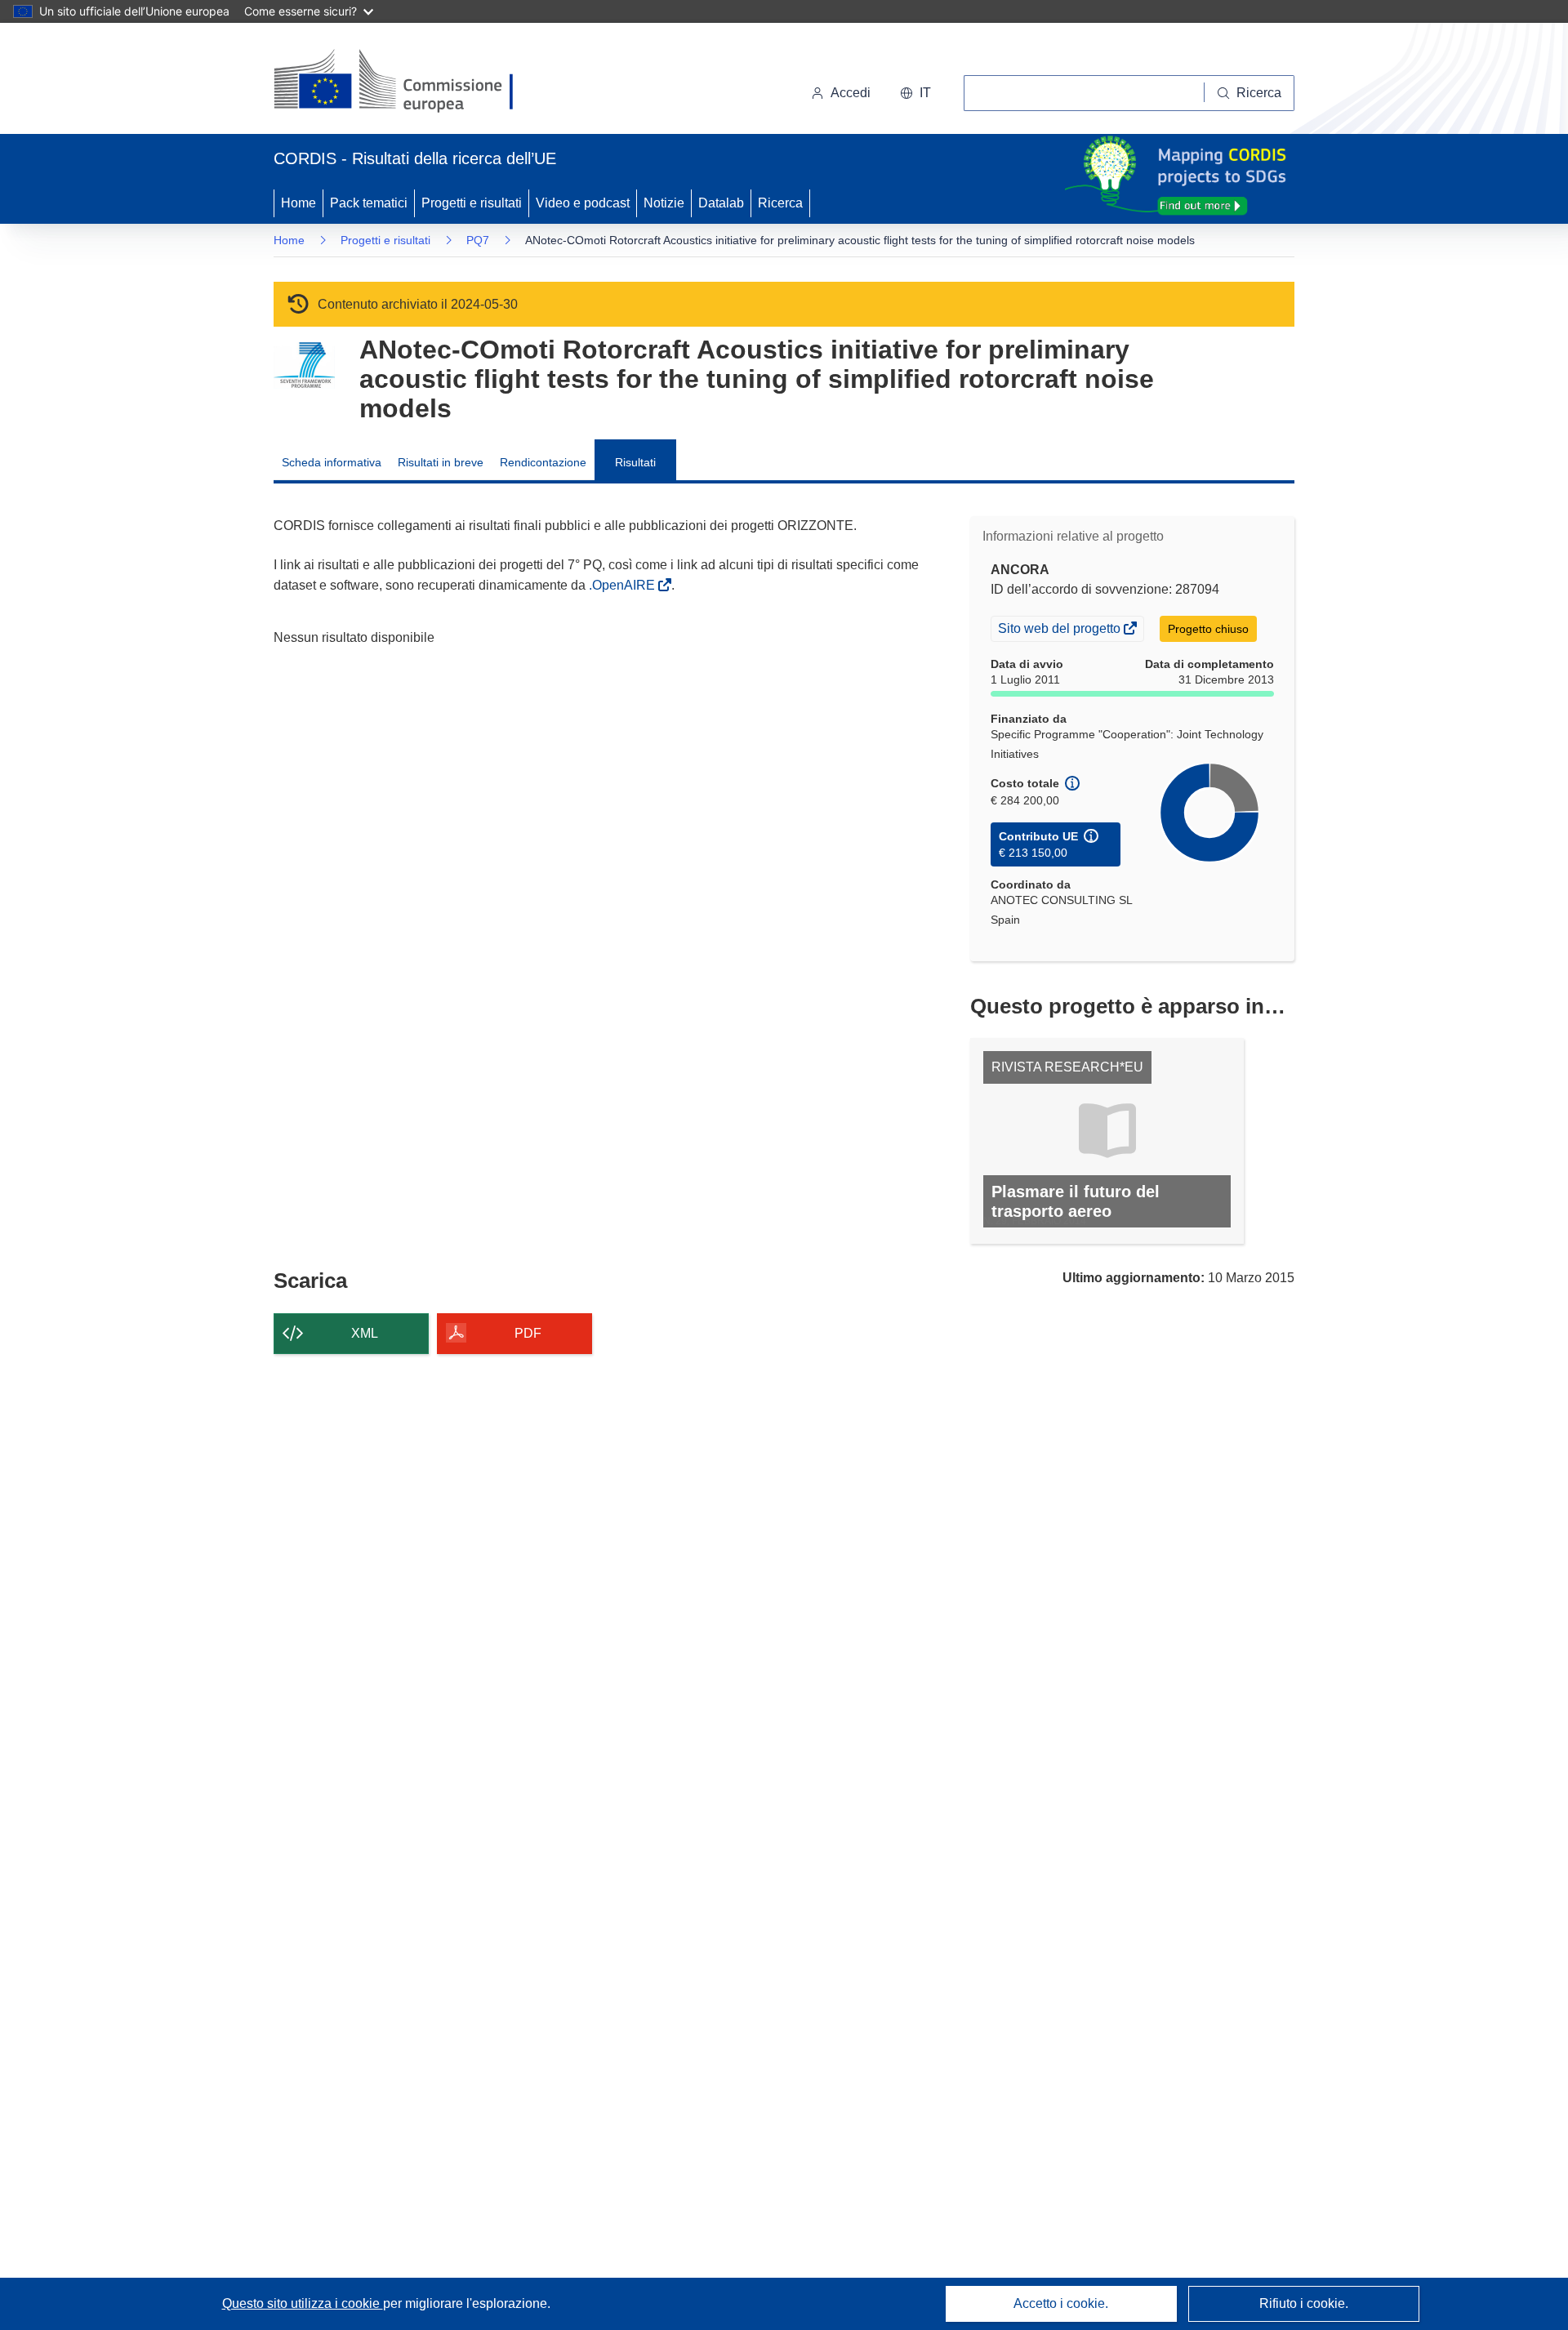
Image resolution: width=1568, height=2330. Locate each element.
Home (298, 203)
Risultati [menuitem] (635, 462)
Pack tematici (369, 203)
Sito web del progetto (1060, 630)
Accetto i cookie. (1061, 2303)
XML (365, 1333)
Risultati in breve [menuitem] (441, 462)
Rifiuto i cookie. (1304, 2303)
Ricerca (780, 203)
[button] (915, 93)
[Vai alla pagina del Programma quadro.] (304, 365)
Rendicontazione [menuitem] (543, 462)
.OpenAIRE (624, 585)
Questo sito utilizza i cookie (303, 2303)
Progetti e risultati (472, 203)
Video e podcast (583, 203)
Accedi (851, 93)
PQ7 (478, 240)
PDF (528, 1333)
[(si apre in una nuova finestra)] (404, 82)
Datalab (721, 203)
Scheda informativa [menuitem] (332, 462)
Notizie (664, 203)
